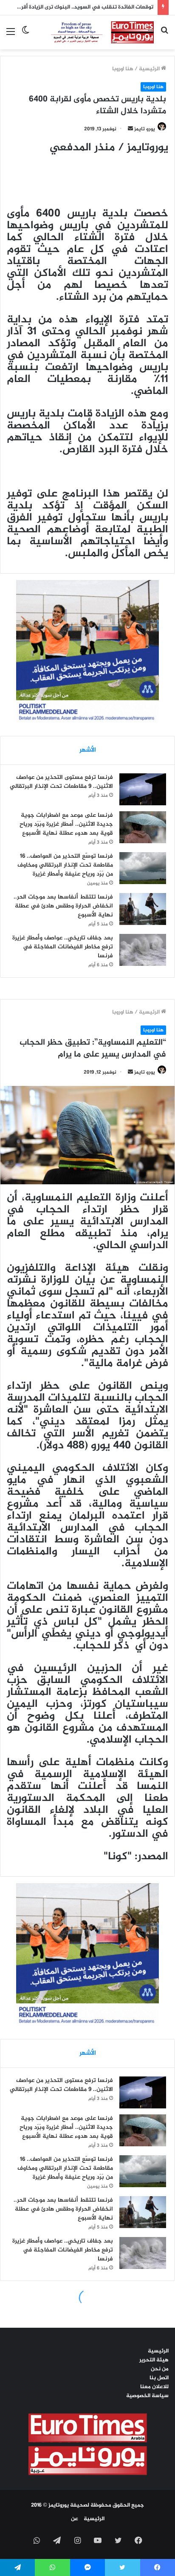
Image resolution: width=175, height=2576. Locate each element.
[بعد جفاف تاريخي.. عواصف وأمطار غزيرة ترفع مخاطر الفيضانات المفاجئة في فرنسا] (143, 950)
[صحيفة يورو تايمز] (95, 32)
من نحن (160, 2369)
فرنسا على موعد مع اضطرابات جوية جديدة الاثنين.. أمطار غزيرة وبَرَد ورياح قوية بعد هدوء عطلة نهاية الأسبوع (66, 824)
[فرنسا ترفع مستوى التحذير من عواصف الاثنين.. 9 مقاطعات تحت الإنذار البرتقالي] (143, 789)
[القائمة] (11, 36)
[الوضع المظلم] (25, 36)
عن (75, 2519)
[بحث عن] (164, 36)
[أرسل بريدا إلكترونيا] (130, 129)
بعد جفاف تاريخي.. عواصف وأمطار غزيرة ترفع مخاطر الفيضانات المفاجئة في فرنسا (63, 947)
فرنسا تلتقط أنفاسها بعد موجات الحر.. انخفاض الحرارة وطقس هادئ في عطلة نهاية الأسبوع (63, 906)
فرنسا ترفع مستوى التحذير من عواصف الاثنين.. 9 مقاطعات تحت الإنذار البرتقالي (61, 782)
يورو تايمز (145, 129)
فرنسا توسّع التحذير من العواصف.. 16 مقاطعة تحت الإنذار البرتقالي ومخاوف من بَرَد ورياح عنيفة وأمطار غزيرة (65, 865)
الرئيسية (150, 69)
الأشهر (88, 750)
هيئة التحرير (154, 2360)
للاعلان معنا (154, 2387)
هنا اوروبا (123, 69)
